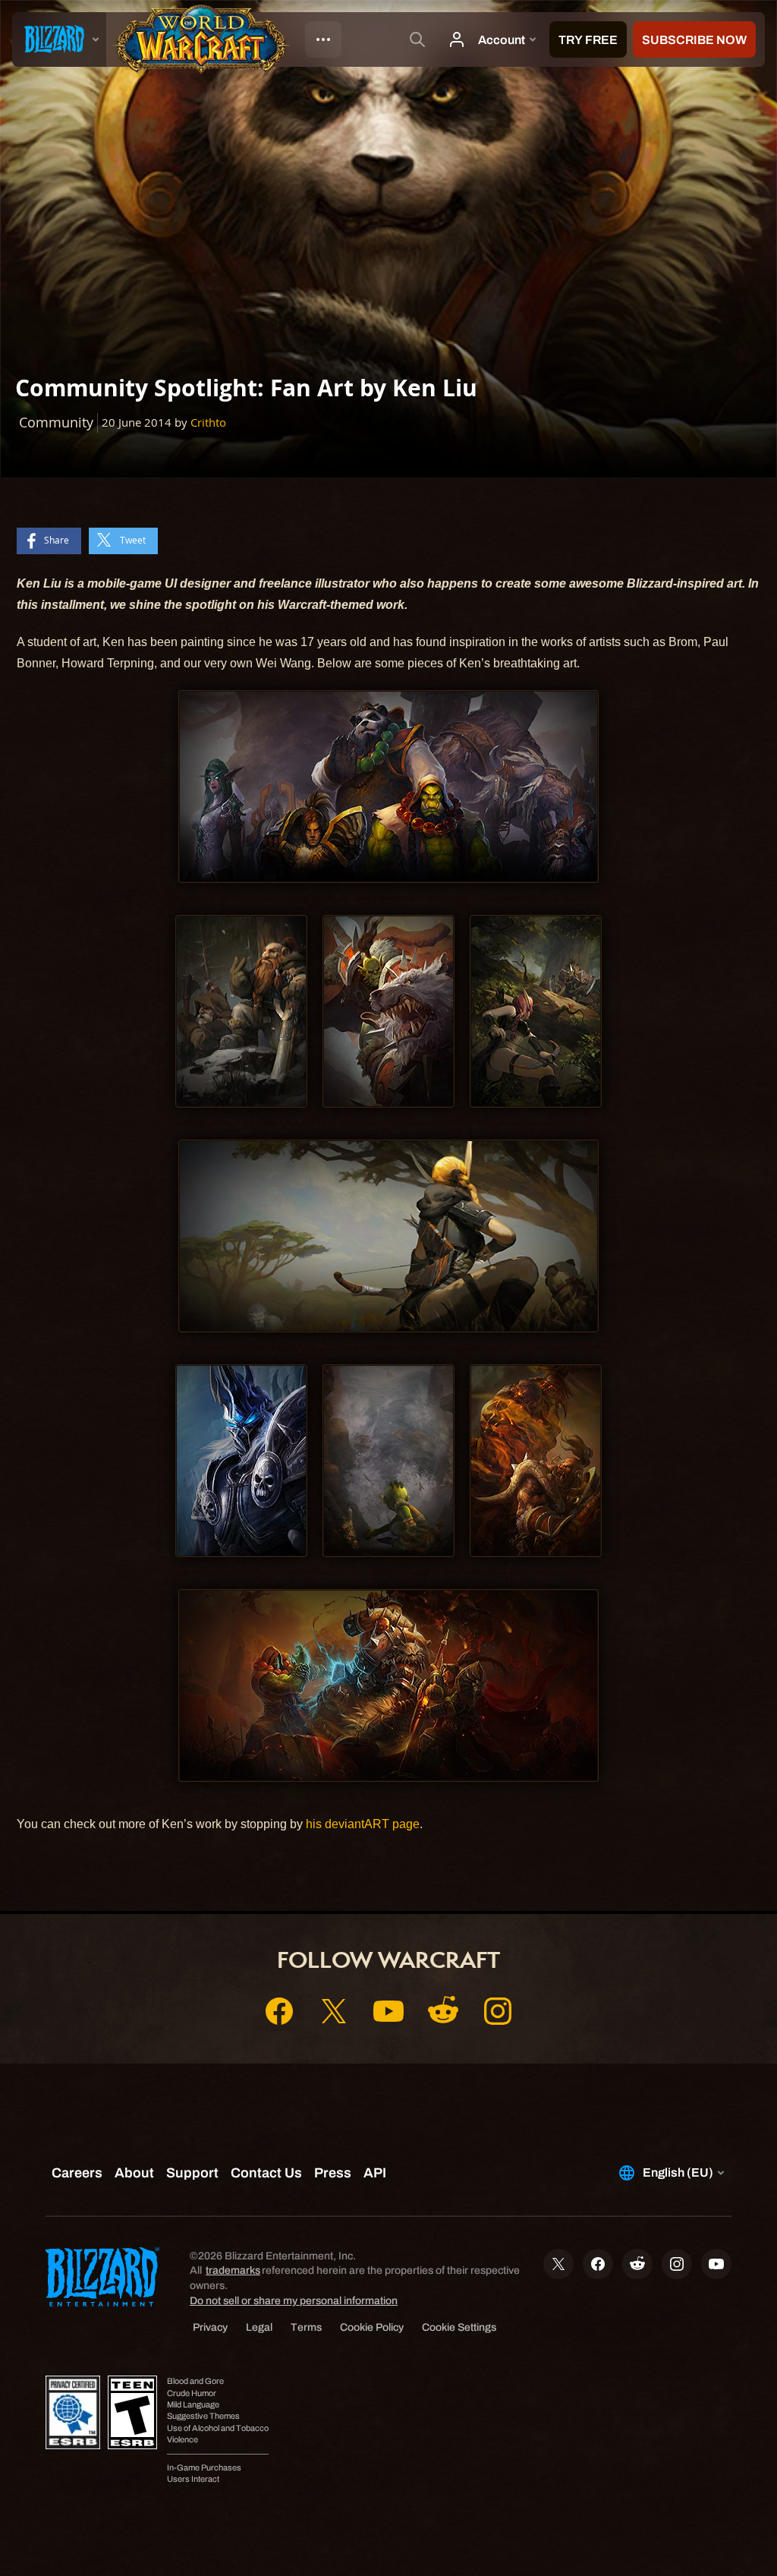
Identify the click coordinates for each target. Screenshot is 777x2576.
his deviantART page (363, 1824)
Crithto (208, 423)
